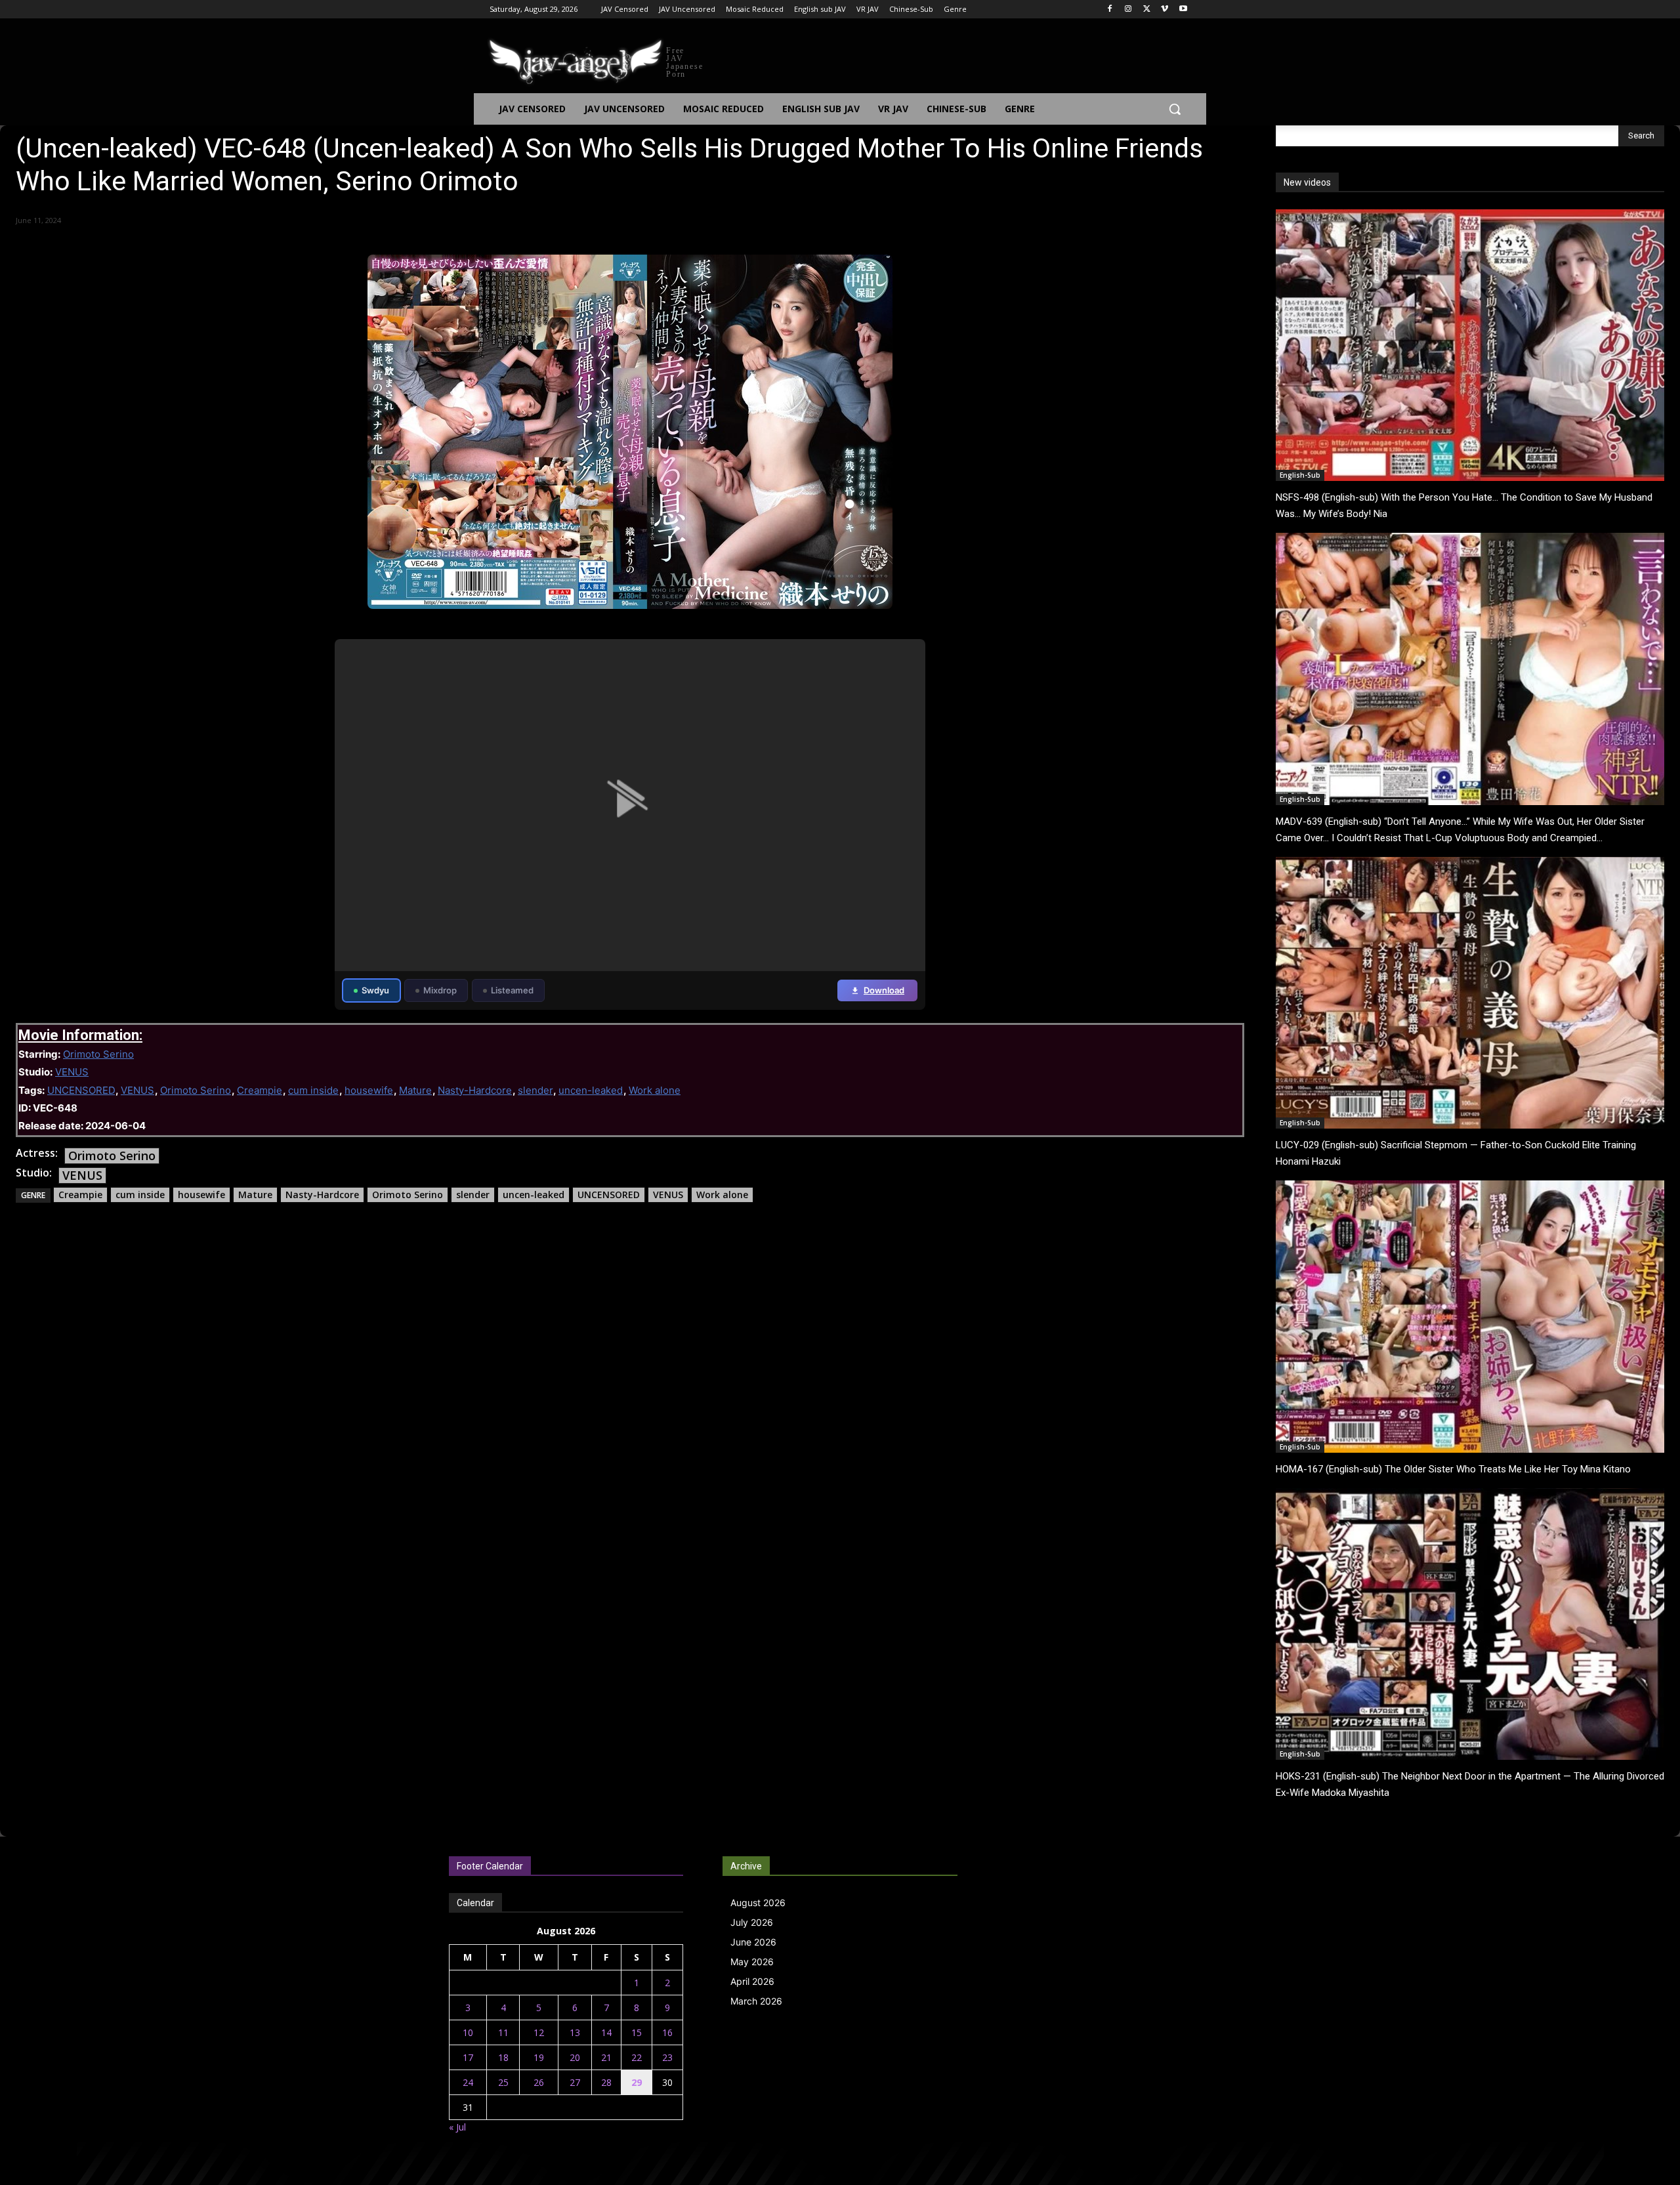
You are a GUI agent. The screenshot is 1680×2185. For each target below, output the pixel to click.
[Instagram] (1128, 10)
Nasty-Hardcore (475, 1090)
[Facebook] (1110, 10)
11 (503, 2032)
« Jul (457, 2127)
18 (503, 2057)
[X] (1147, 10)
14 (606, 2032)
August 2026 (758, 1903)
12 (539, 2032)
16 (667, 2032)
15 (637, 2032)
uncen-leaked (591, 1090)
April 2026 (752, 1981)
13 (575, 2032)
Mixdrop (440, 990)
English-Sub (1300, 475)
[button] (1175, 109)
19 (539, 2057)
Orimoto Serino (98, 1054)
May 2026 (752, 1962)
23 (667, 2057)
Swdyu (375, 990)
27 (575, 2082)
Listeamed (512, 990)
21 (606, 2057)
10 (468, 2032)
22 (637, 2057)
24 (468, 2082)
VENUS (72, 1072)
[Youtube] (1183, 10)
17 (468, 2057)
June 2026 (753, 1942)
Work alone (655, 1090)
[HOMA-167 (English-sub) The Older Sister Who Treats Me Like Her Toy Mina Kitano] (1470, 1316)
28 (606, 2082)
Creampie (260, 1090)
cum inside (313, 1090)
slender (535, 1090)
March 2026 (756, 2001)
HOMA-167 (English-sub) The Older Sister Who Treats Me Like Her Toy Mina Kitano (1453, 1469)
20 (575, 2057)
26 (539, 2082)
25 (503, 2082)
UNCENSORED (81, 1090)
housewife (369, 1090)
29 (637, 2082)
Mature (415, 1090)
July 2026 (752, 1922)
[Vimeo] (1165, 10)
